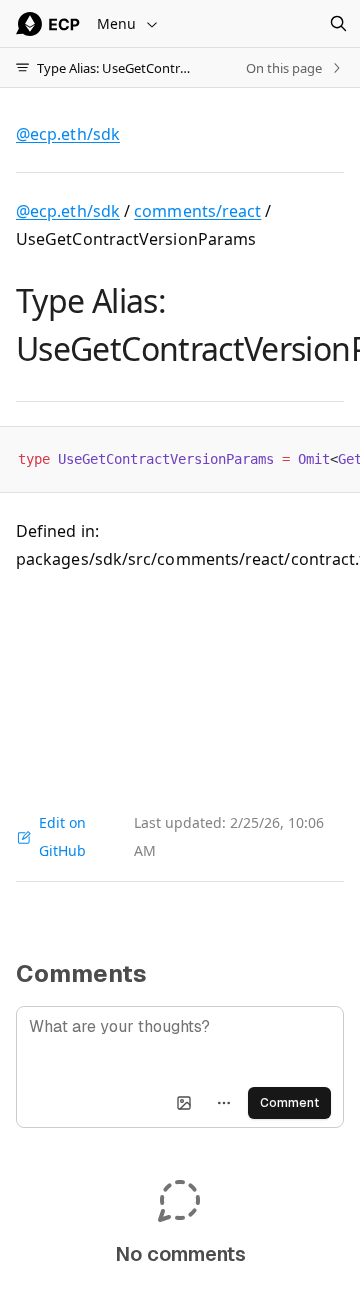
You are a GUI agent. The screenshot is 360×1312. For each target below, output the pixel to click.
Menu (116, 23)
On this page (284, 68)
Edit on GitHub (62, 836)
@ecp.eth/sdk (68, 211)
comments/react (197, 211)
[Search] (338, 24)
